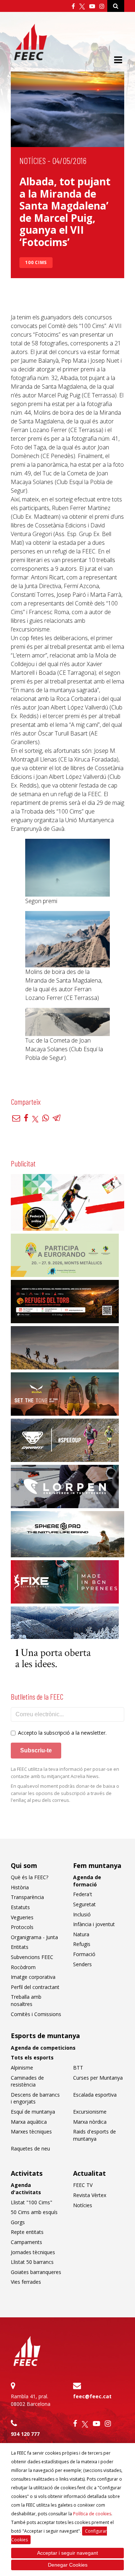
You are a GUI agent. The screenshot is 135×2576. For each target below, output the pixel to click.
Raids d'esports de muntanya (94, 2135)
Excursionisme (90, 2112)
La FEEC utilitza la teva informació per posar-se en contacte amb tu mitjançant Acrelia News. (65, 1773)
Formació (84, 1954)
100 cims (36, 262)
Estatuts (20, 1907)
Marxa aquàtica (29, 2122)
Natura (81, 1934)
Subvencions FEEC (32, 1957)
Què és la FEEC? (30, 1877)
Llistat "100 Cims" (31, 2202)
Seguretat (84, 1904)
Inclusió (82, 1914)
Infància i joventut (94, 1924)
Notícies (33, 161)
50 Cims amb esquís (34, 2212)
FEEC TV (83, 2185)
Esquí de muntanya (33, 2112)
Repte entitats (27, 2232)
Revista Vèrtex (90, 2195)
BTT (78, 2068)
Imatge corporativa (33, 1977)
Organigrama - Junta (34, 1937)
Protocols (22, 1927)
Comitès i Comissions (36, 2014)
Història (20, 1887)
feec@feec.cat (92, 2396)
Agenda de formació (87, 1881)
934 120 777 (25, 2434)
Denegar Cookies (68, 2565)
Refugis (82, 1944)
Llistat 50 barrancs (32, 2262)
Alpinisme (22, 2068)
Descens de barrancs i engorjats (35, 2098)
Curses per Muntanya (98, 2078)
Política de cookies (92, 2514)
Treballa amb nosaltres (26, 2000)
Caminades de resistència (27, 2081)
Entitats (20, 1947)
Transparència (27, 1897)
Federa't (83, 1894)
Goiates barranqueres (36, 2272)
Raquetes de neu (30, 2148)
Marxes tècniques (31, 2131)
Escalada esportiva (95, 2095)
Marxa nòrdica (90, 2122)
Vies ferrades (26, 2282)
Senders (82, 1964)
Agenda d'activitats (26, 2189)
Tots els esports (32, 2057)
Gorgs (18, 2222)
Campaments (26, 2242)
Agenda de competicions (43, 2048)
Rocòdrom (23, 1967)
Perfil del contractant (35, 1987)
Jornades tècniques (33, 2252)
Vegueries (22, 1917)
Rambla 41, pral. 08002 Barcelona (31, 2400)
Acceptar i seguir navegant (67, 2553)
